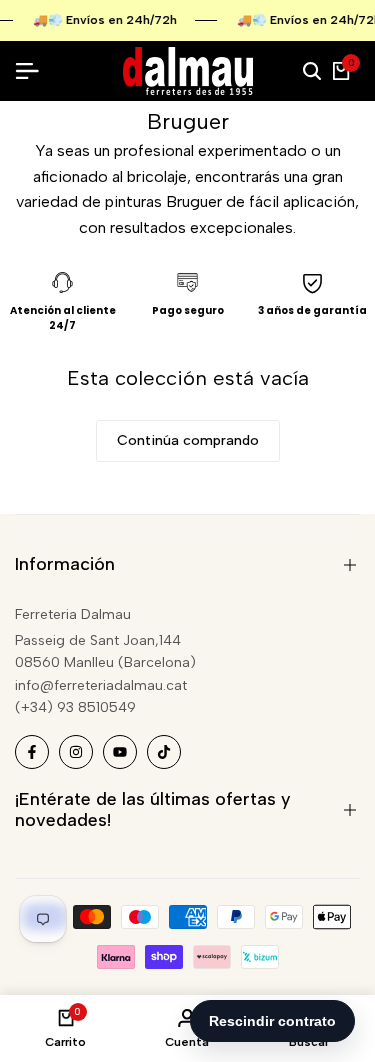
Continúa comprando (188, 440)
